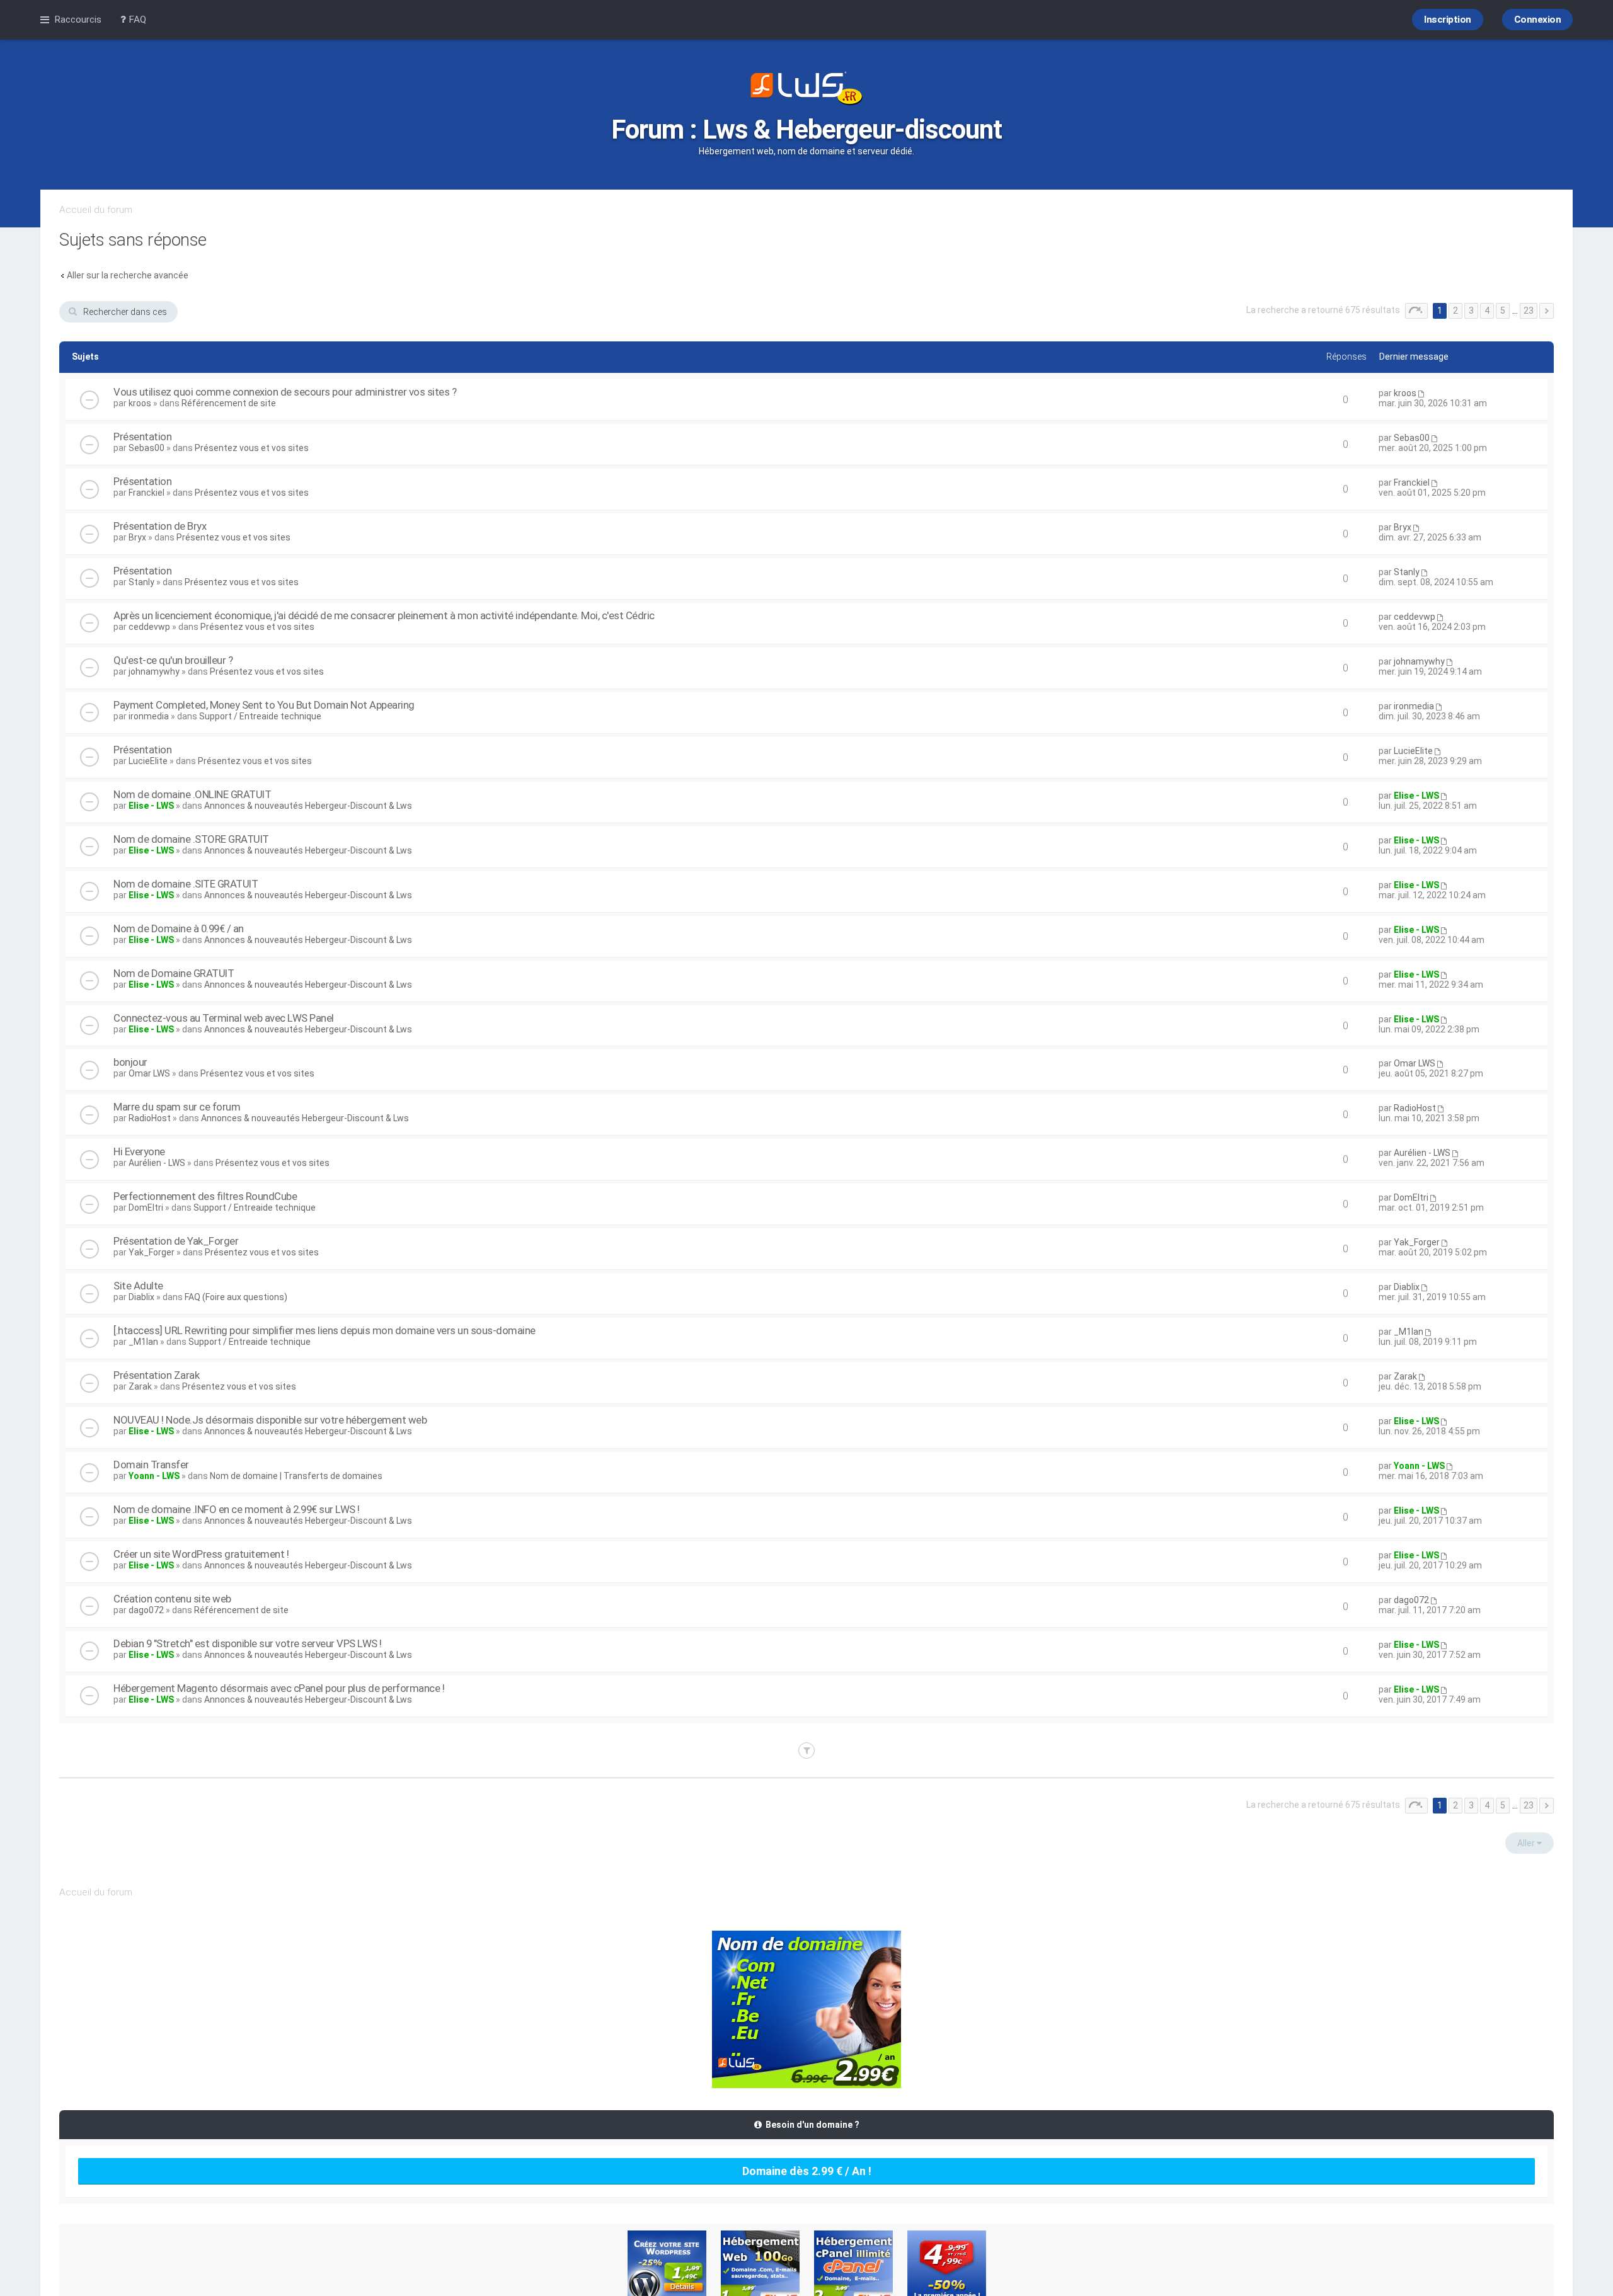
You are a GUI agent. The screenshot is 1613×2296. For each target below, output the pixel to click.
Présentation (142, 437)
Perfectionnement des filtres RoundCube (205, 1196)
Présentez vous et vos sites (252, 448)
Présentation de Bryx (160, 526)
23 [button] (1529, 311)
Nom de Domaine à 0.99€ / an (179, 928)
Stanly (141, 582)
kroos (140, 403)
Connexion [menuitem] (1538, 20)
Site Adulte (138, 1286)
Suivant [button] (1547, 311)
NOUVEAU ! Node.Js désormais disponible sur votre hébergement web (270, 1420)
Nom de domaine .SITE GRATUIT (186, 884)
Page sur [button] (1416, 311)
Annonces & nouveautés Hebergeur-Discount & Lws (308, 806)
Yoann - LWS (154, 1476)
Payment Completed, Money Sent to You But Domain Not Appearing (264, 705)
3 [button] (1471, 311)
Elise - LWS (151, 806)
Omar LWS (149, 1073)
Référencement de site (229, 403)
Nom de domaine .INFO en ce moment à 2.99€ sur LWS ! (237, 1509)
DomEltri (146, 1208)
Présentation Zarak (156, 1375)
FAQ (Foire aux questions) (236, 1297)
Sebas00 (146, 448)
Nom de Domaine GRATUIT (174, 973)
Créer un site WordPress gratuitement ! (201, 1554)
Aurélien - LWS (157, 1163)
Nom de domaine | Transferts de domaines (296, 1476)
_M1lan (143, 1342)
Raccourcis (78, 20)
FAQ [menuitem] (136, 20)
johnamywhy (154, 671)
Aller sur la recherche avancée (128, 275)
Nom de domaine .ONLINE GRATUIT (192, 794)
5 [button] (1503, 311)
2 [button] (1455, 311)
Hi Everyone (139, 1151)
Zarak (140, 1386)
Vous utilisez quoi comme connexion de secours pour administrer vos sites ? (285, 392)
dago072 (146, 1610)
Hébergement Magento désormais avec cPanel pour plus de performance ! (279, 1688)
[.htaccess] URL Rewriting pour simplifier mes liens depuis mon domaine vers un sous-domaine (324, 1330)
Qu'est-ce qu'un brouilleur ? (173, 660)
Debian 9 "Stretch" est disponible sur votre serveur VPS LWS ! (248, 1643)
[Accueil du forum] (806, 89)
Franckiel (146, 493)
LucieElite (148, 761)
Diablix (141, 1297)
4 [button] (1487, 311)
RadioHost (150, 1118)
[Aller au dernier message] (1421, 393)
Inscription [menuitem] (1448, 20)
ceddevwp (149, 627)
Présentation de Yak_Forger (176, 1241)
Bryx (137, 537)
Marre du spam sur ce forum (177, 1107)
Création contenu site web (172, 1599)
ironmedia (149, 716)
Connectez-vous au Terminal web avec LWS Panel (224, 1018)
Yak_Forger (152, 1252)
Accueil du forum (96, 210)
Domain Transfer (151, 1465)
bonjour (130, 1062)
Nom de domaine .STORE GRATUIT (191, 839)
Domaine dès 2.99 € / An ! (807, 2171)
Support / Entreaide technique (260, 716)
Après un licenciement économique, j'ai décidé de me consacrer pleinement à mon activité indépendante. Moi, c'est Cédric (384, 615)
